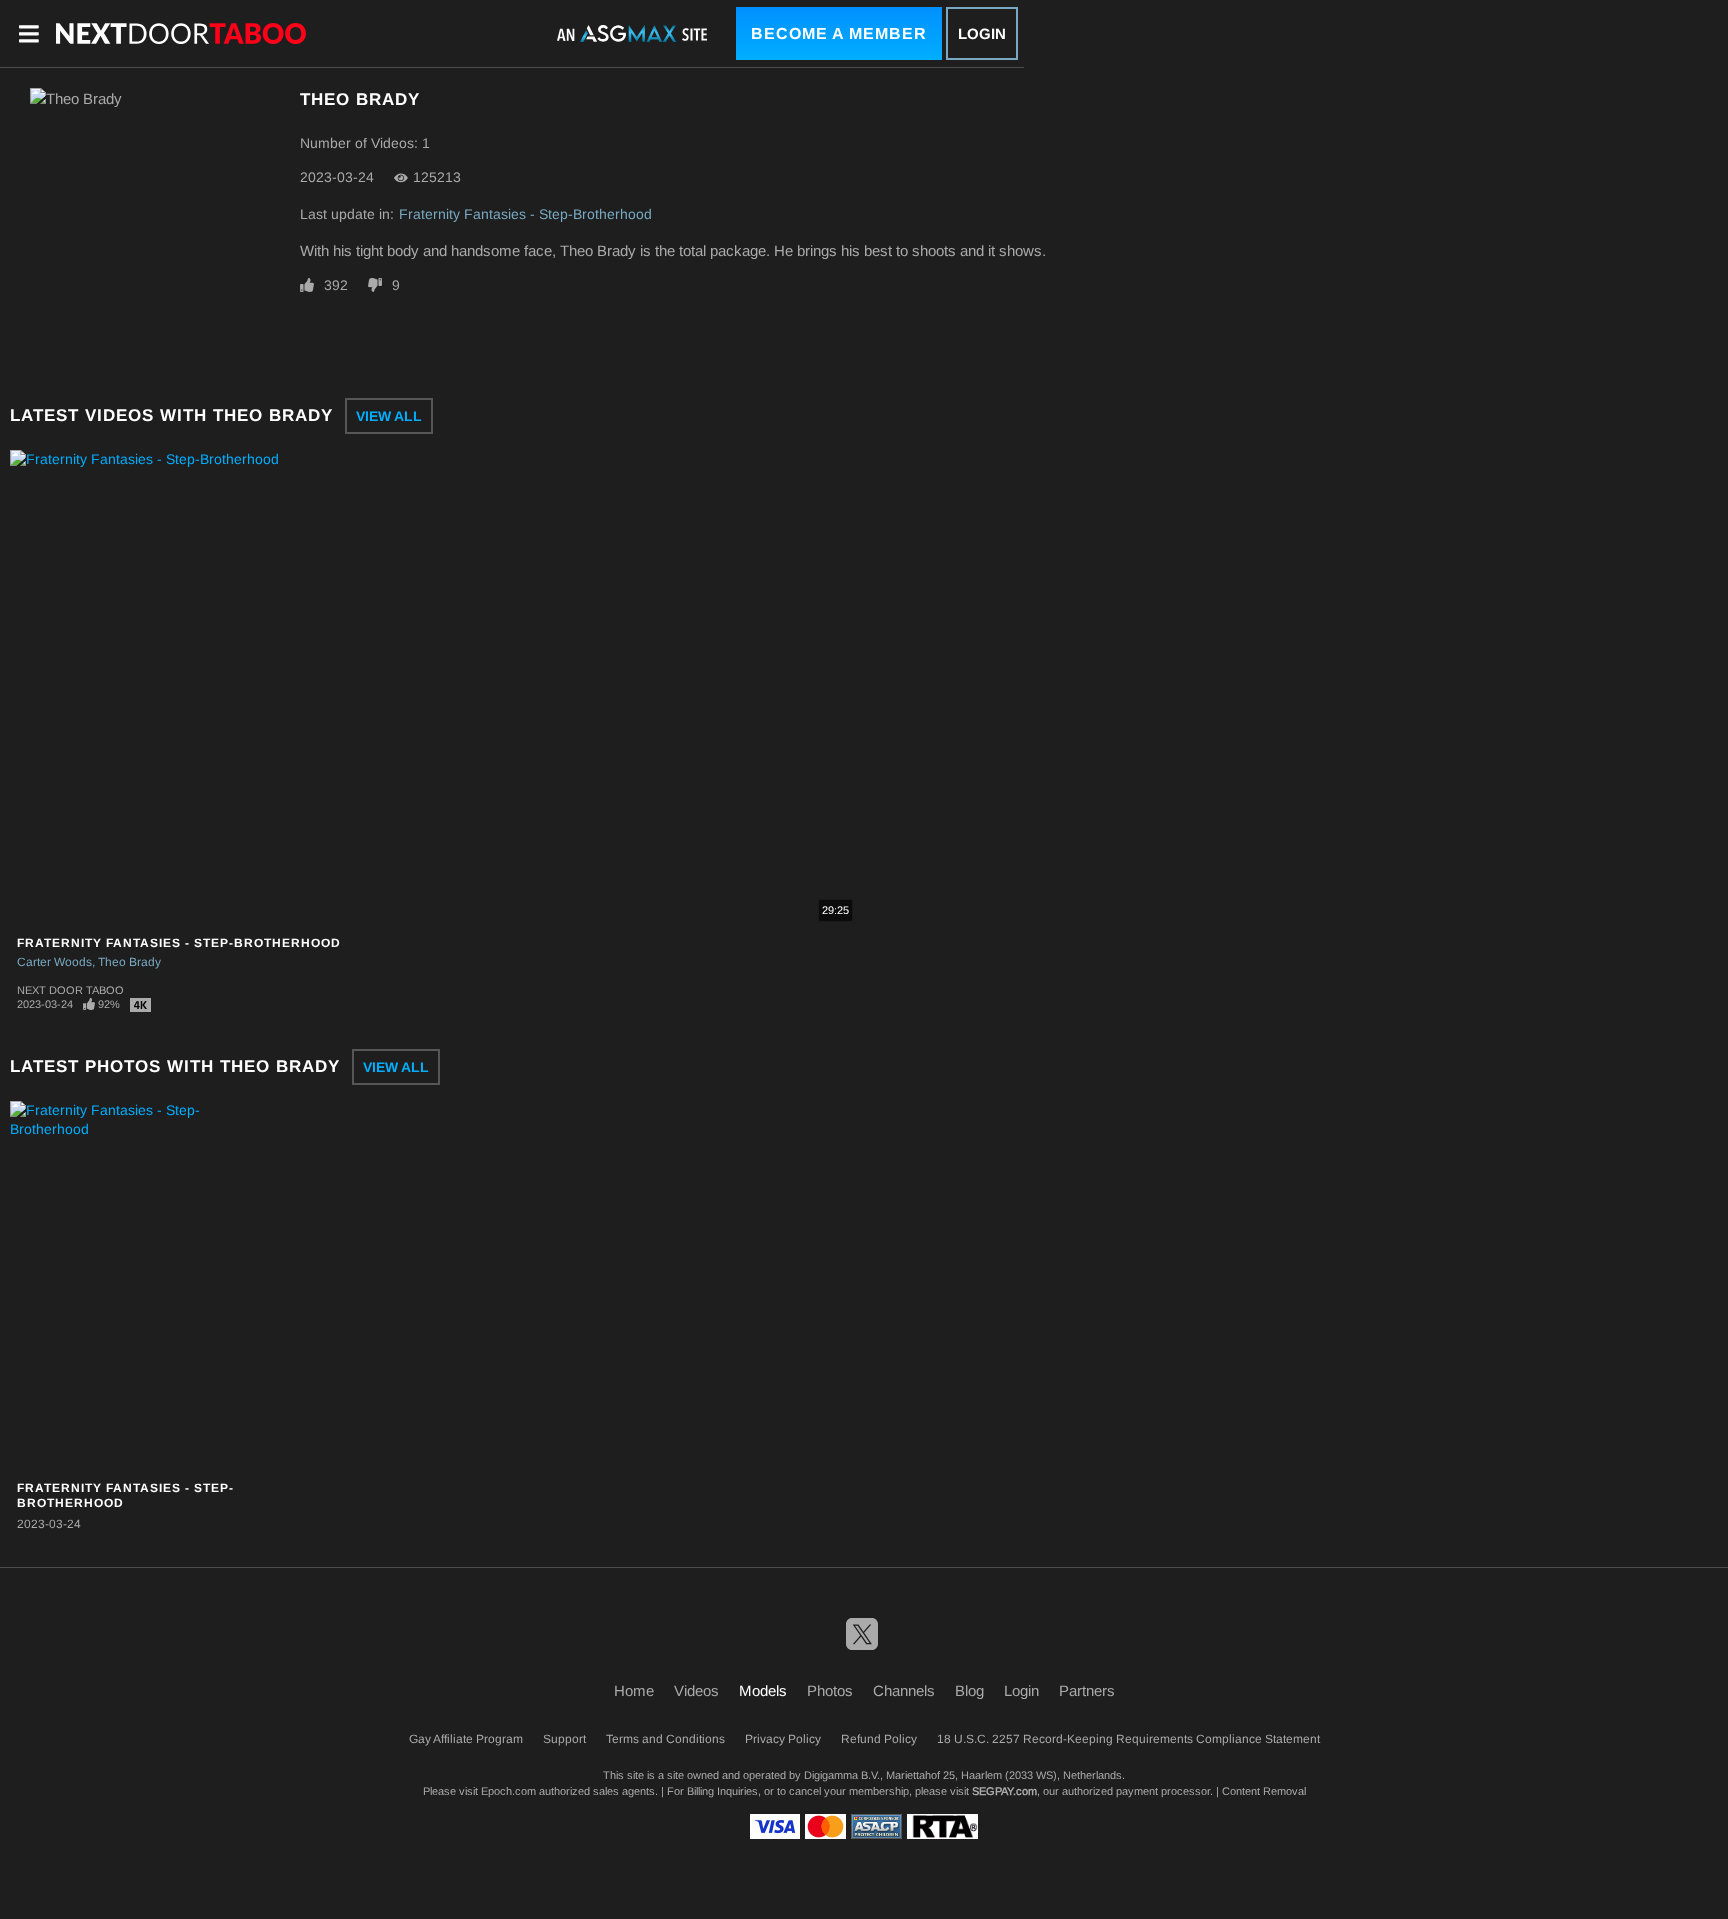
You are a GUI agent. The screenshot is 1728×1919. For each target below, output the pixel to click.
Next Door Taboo (70, 990)
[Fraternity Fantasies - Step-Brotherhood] (134, 1287)
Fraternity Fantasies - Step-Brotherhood (525, 214)
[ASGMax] (181, 33)
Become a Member (839, 33)
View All (389, 416)
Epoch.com (508, 1791)
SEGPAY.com (1004, 1791)
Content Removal (1264, 1791)
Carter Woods (54, 962)
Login (982, 33)
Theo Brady (129, 962)
